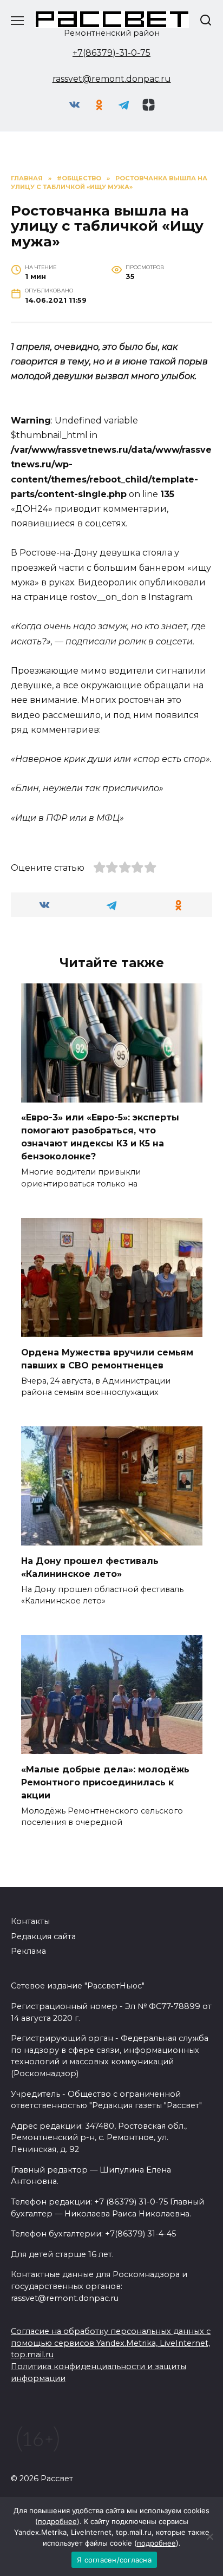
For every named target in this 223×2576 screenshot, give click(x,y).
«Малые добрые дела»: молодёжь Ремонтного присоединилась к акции (105, 1782)
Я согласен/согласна (114, 2560)
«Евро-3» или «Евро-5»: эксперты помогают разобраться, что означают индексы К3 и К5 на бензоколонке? (100, 1137)
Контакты (30, 1921)
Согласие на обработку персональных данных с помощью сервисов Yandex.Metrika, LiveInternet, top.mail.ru (111, 2343)
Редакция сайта (43, 1936)
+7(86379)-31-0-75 (111, 53)
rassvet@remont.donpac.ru (112, 79)
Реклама (28, 1951)
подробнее (57, 2521)
